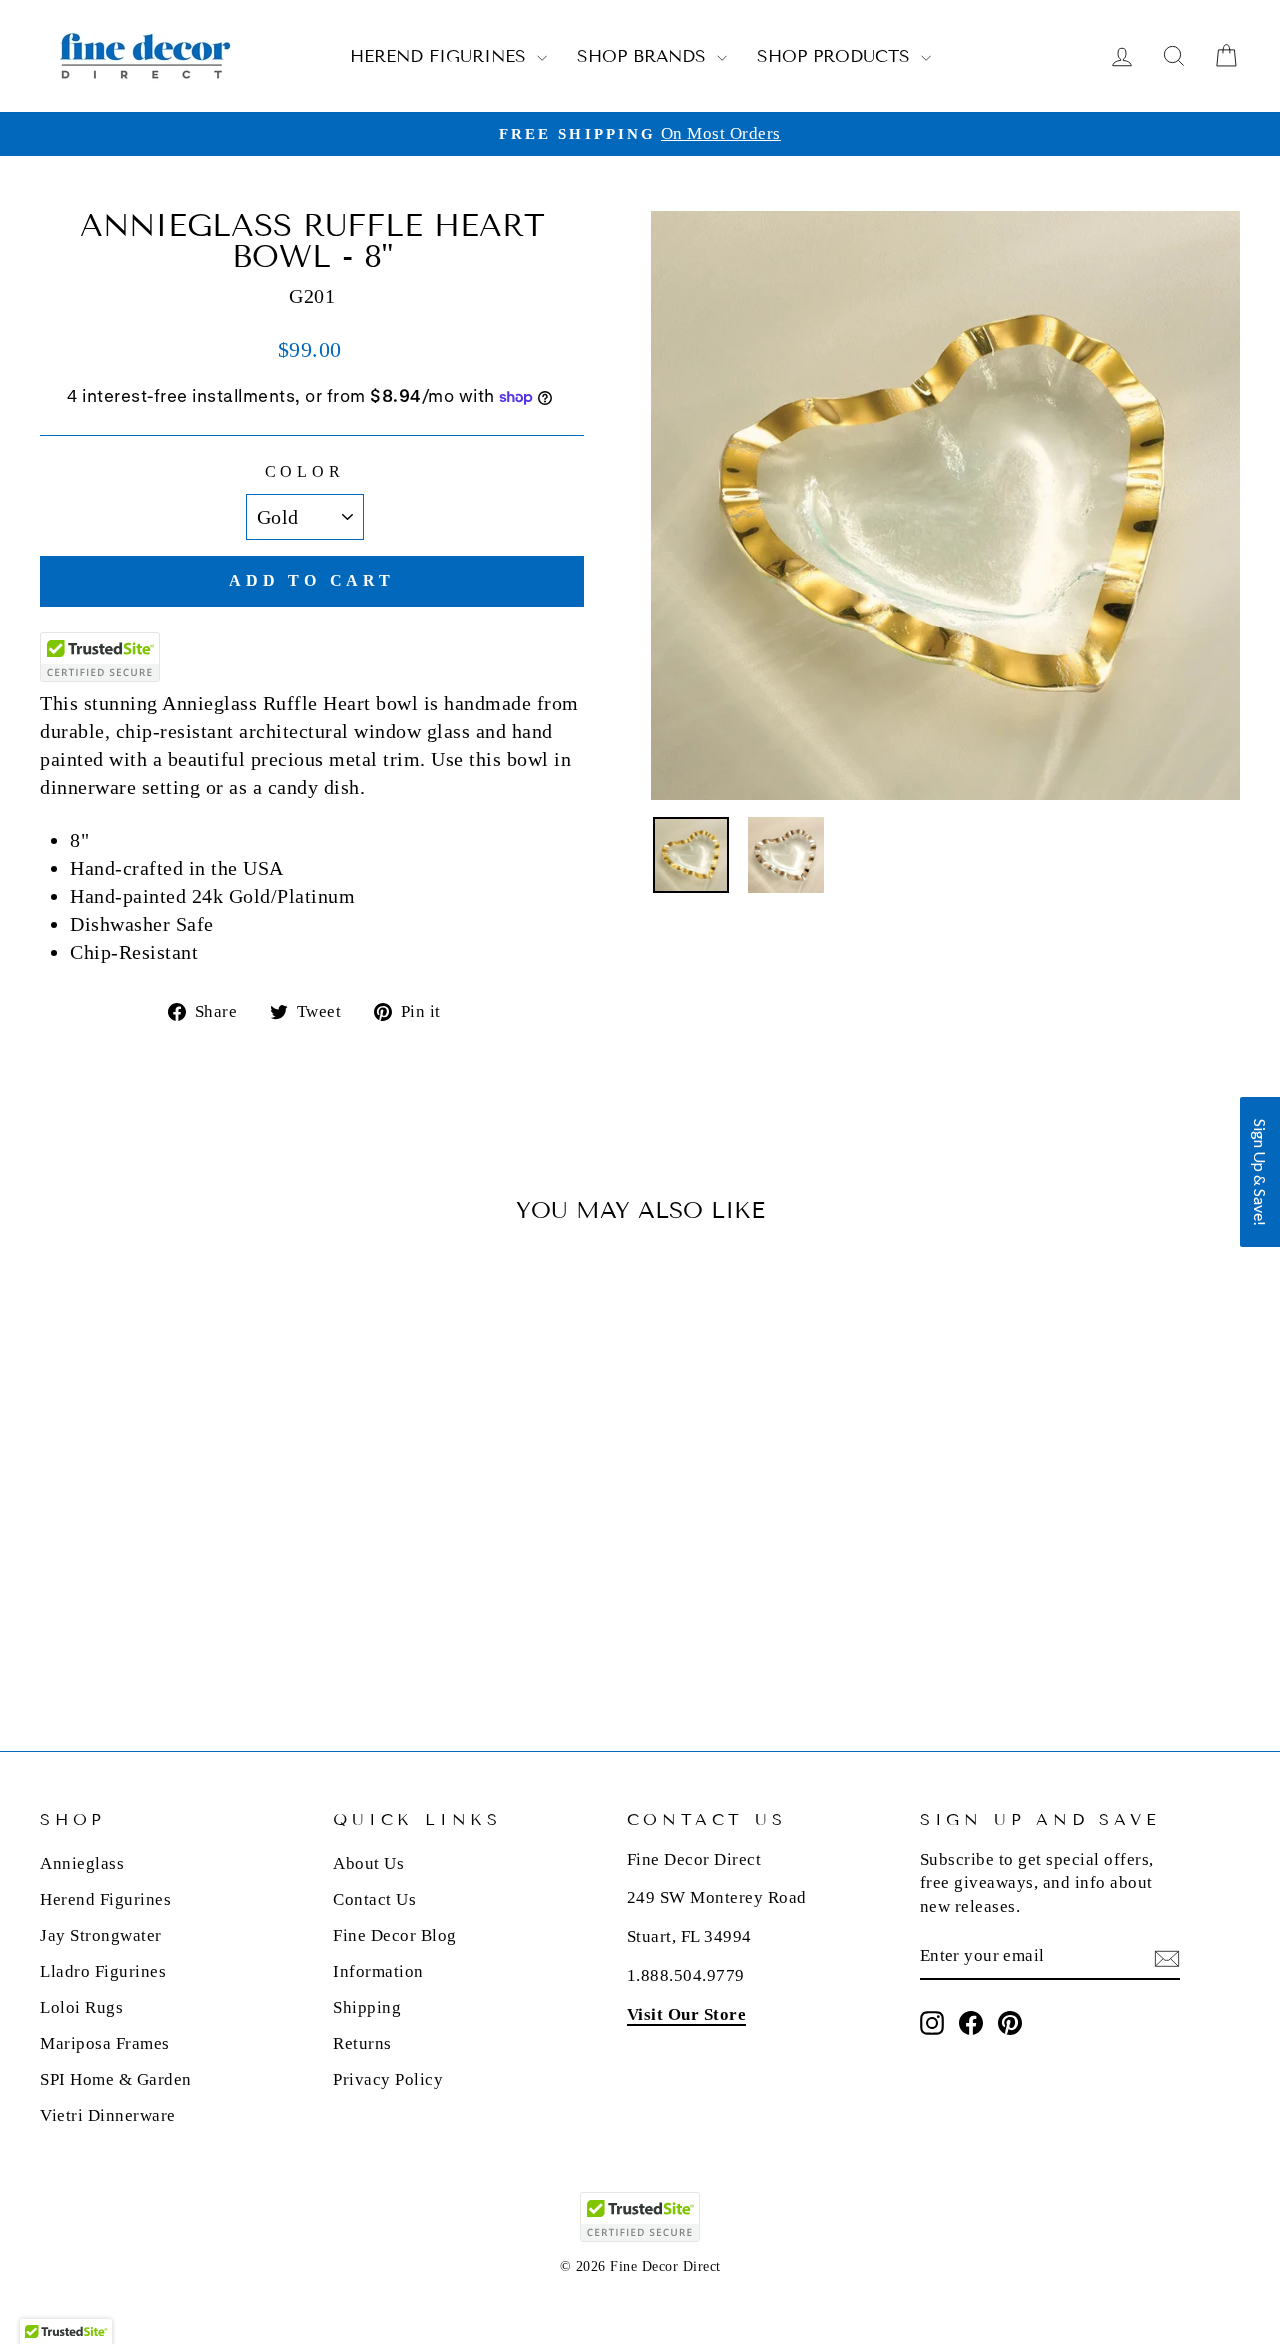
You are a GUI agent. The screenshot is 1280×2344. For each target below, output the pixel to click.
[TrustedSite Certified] (100, 657)
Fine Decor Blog (395, 1935)
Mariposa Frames (105, 2043)
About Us (368, 1863)
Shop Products (836, 56)
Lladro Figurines (103, 1971)
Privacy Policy (388, 2079)
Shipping (367, 2007)
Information (378, 1971)
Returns (362, 2043)
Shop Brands (644, 56)
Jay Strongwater (101, 1935)
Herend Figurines (441, 56)
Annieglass (82, 1863)
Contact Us (374, 1899)
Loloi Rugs (81, 2007)
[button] (1260, 1172)
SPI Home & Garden (116, 2079)
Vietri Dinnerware (108, 2115)
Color (305, 471)
